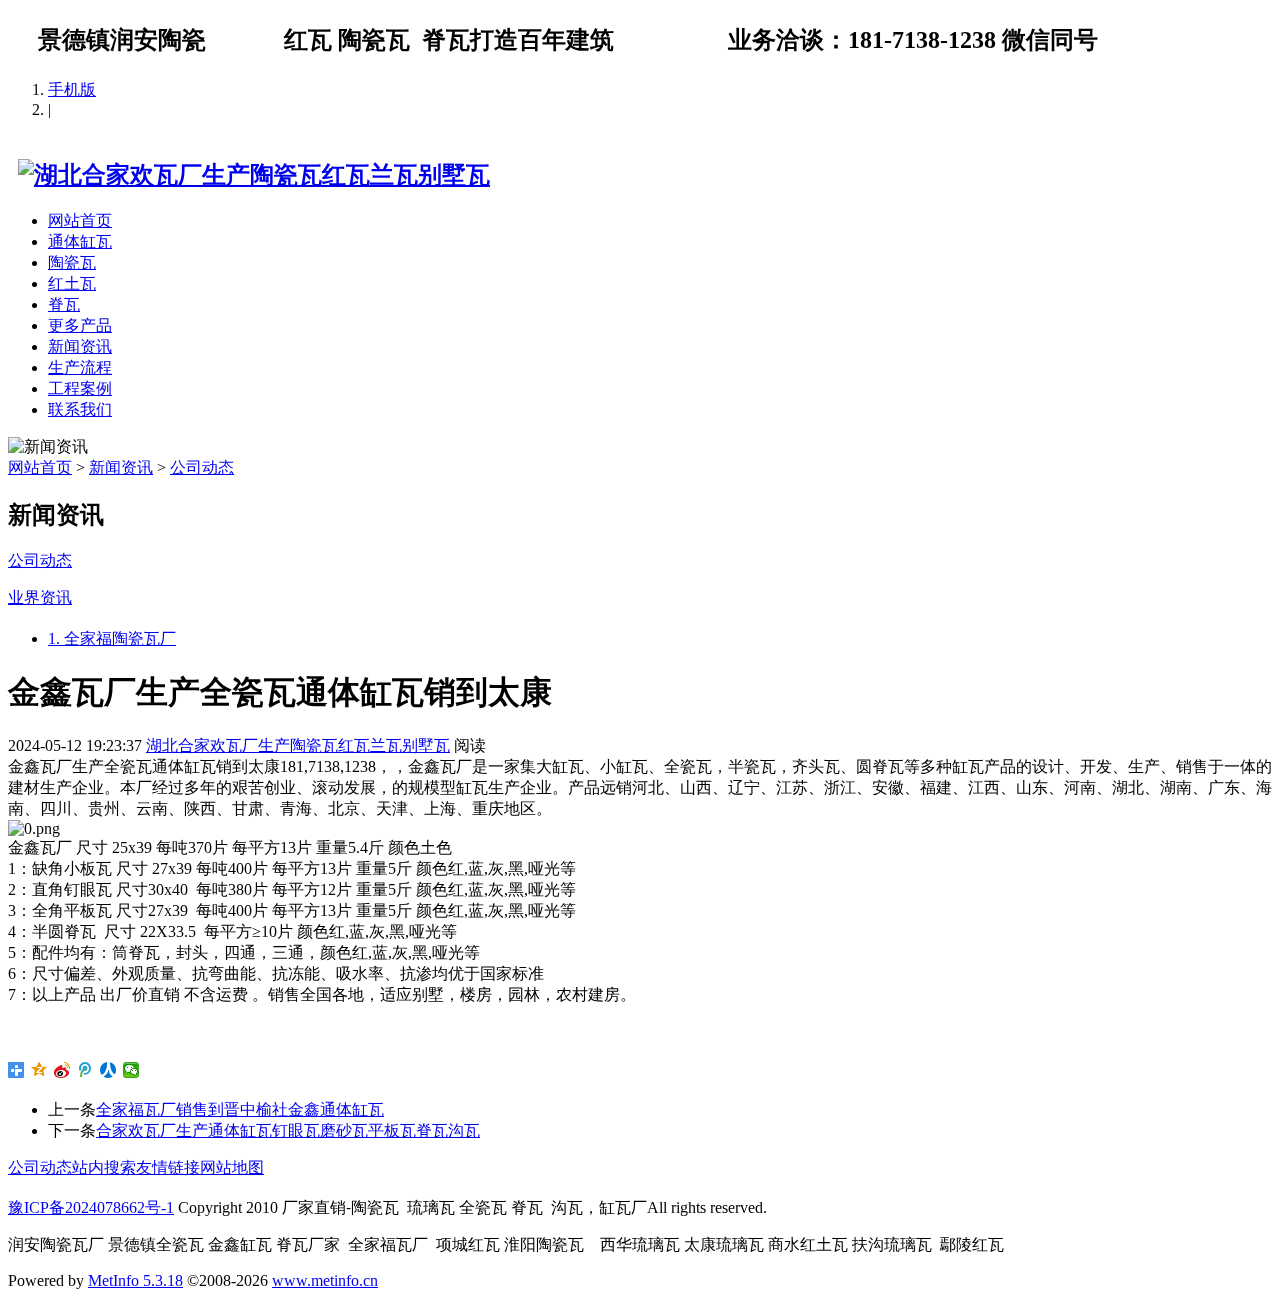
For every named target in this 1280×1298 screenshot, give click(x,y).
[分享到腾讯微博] (85, 1070)
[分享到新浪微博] (62, 1070)
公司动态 (202, 467)
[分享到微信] (131, 1070)
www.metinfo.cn (325, 1280)
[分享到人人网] (108, 1070)
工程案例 (80, 388)
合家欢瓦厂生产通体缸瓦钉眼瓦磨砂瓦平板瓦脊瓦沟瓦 (288, 1130)
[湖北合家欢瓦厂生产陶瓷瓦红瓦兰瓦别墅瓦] (249, 175)
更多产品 (80, 325)
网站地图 (232, 1167)
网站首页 (80, 220)
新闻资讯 (80, 346)
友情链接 (168, 1167)
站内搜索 (104, 1167)
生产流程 (80, 367)
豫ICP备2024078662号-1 (91, 1207)
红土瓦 (72, 283)
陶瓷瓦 (72, 262)
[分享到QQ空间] (39, 1070)
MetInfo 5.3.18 (135, 1280)
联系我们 (80, 409)
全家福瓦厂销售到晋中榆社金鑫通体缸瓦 (240, 1109)
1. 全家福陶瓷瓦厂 (112, 638)
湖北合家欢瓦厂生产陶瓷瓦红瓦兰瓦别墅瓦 (298, 745)
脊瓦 (64, 304)
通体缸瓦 (80, 241)
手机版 (72, 89)
